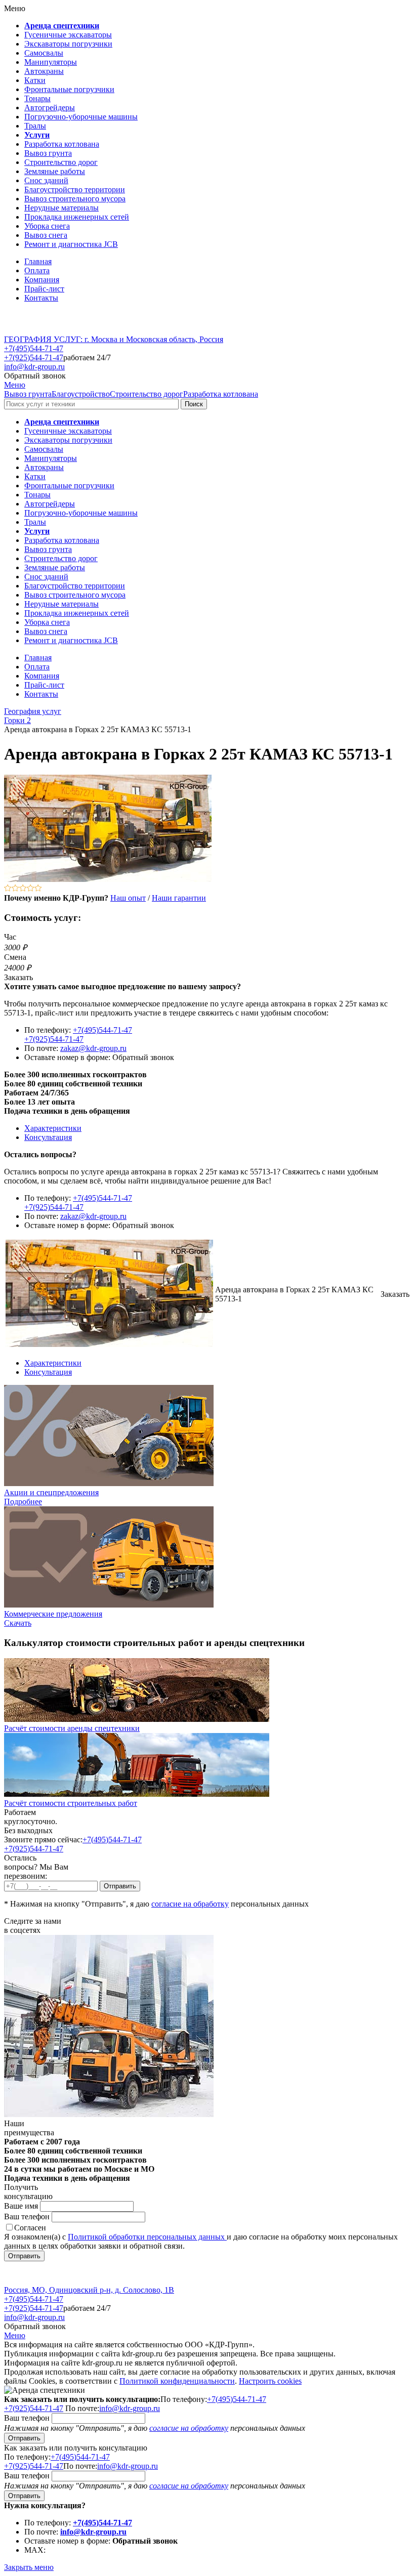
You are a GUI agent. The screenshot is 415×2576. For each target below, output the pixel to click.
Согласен (30, 2228)
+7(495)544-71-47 (34, 348)
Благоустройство (81, 394)
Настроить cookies (270, 2381)
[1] (8, 889)
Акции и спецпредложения (51, 1492)
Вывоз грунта (28, 394)
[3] (23, 889)
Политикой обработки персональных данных (147, 2237)
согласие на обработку (190, 1904)
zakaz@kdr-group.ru (93, 1048)
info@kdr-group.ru (34, 367)
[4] (31, 889)
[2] (15, 889)
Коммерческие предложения (53, 1614)
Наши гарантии (179, 898)
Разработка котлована (221, 394)
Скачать (18, 1623)
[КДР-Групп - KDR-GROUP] (39, 330)
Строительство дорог (147, 394)
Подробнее (23, 1502)
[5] (38, 889)
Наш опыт (128, 898)
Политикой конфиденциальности (177, 2381)
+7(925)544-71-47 (34, 357)
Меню (15, 385)
